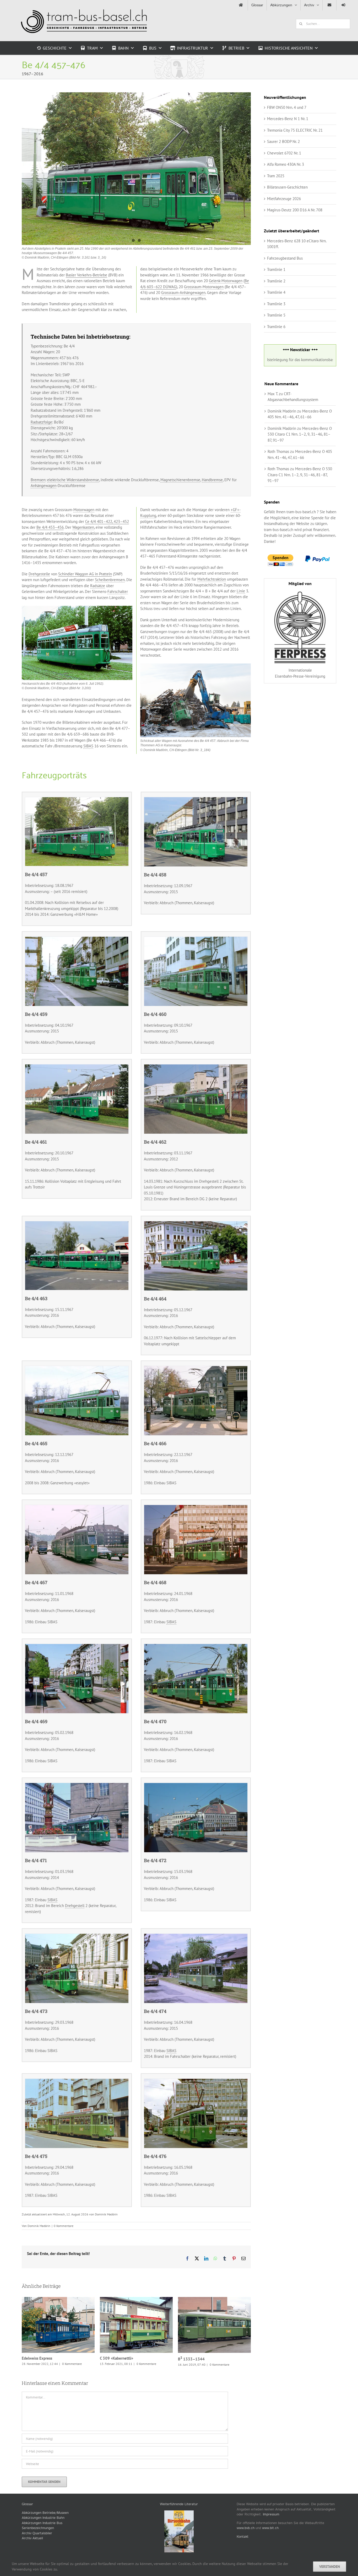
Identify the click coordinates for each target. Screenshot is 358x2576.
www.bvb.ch (246, 2546)
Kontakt (243, 2555)
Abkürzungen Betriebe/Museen (45, 2531)
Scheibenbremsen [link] (110, 580)
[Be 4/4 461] (77, 1067)
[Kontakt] (329, 5)
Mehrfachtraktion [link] (212, 580)
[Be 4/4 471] (77, 1786)
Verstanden (330, 2567)
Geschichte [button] (55, 48)
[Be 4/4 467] (77, 1508)
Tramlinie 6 (276, 327)
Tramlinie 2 (276, 281)
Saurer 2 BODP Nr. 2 (283, 141)
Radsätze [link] (98, 586)
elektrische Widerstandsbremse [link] (73, 480)
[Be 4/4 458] (196, 800)
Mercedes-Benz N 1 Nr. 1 (288, 119)
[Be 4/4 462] (196, 667)
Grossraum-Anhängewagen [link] (183, 293)
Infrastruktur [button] (192, 48)
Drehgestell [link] (75, 1906)
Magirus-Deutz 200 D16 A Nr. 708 (295, 210)
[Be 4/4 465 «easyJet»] (77, 1369)
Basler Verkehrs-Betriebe (86, 275)
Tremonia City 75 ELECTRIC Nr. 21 (295, 130)
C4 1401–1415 (208, 2334)
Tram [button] (92, 48)
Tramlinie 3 (276, 304)
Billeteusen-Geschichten (287, 187)
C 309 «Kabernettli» (52, 2326)
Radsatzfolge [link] (41, 423)
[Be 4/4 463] (77, 609)
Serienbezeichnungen (38, 2546)
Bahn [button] (123, 48)
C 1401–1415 (191, 2377)
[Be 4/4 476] (196, 2082)
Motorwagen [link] (84, 510)
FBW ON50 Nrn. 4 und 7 (287, 107)
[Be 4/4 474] (196, 1937)
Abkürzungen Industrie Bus (42, 2541)
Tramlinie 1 (276, 269)
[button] (29, 832)
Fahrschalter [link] (118, 592)
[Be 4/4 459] (77, 940)
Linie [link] (241, 591)
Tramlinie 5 (276, 315)
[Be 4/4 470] (196, 1647)
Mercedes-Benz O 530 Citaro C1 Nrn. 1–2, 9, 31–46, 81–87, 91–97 (300, 434)
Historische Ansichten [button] (289, 48)
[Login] (343, 5)
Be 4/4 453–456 (50, 528)
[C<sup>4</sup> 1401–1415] (214, 2334)
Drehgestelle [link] (39, 574)
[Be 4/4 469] (77, 1647)
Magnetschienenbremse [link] (180, 480)
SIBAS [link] (88, 747)
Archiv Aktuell (32, 2556)
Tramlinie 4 (276, 292)
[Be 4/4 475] (77, 2082)
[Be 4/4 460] (196, 940)
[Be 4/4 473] (77, 1937)
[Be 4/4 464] (196, 1224)
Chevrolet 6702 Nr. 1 (284, 153)
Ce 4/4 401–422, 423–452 (107, 522)
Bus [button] (153, 48)
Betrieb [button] (236, 48)
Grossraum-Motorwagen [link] (204, 287)
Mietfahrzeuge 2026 (284, 199)
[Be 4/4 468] (196, 1508)
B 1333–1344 (113, 2360)
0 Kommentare (64, 2227)
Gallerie (65, 2326)
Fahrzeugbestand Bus (285, 258)
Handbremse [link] (212, 480)
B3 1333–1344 (130, 2326)
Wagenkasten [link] (83, 528)
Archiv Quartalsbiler (37, 2551)
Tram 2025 (276, 176)
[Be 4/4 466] (196, 1369)
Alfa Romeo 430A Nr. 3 (286, 164)
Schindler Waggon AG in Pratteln (85, 574)
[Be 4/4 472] (196, 1786)
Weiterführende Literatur (179, 2522)
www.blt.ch (270, 2546)
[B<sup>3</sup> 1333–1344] (136, 2326)
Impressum (271, 2532)
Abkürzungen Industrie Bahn (43, 2536)
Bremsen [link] (38, 480)
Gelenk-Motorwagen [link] (226, 282)
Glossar (27, 2522)
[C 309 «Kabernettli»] (58, 2326)
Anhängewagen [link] (44, 486)
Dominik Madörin (39, 2227)
